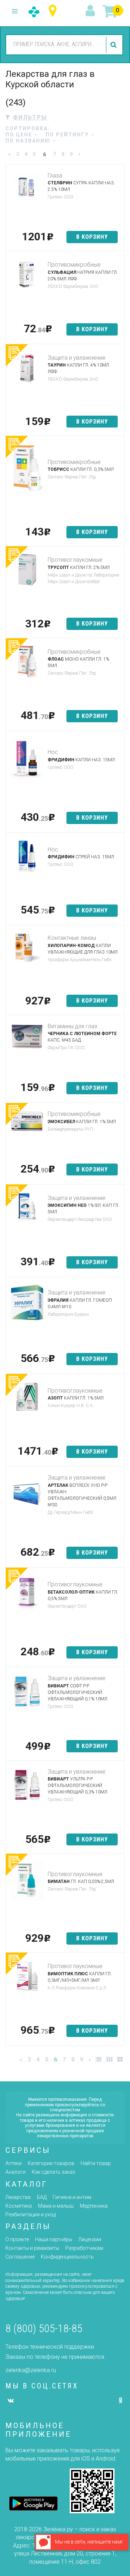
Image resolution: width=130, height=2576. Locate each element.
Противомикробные (74, 265)
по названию (29, 141)
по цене (20, 135)
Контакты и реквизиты (32, 2248)
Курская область (54, 11)
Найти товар (96, 2163)
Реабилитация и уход (31, 2214)
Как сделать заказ (53, 2172)
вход (91, 11)
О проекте (17, 2239)
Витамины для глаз (72, 1026)
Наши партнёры (54, 2239)
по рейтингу (68, 135)
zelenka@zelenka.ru (31, 2370)
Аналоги (16, 2172)
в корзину (92, 237)
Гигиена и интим (72, 2197)
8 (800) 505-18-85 (44, 2328)
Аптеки (14, 2163)
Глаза (55, 176)
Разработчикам (84, 2248)
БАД (42, 2197)
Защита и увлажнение (77, 358)
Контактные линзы (72, 938)
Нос (53, 752)
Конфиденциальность (67, 2257)
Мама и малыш (56, 2206)
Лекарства (18, 2197)
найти (114, 45)
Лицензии (90, 2239)
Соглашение (20, 2257)
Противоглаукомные (75, 560)
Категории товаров (51, 2163)
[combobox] (55, 44)
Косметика (19, 2206)
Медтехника (94, 2206)
